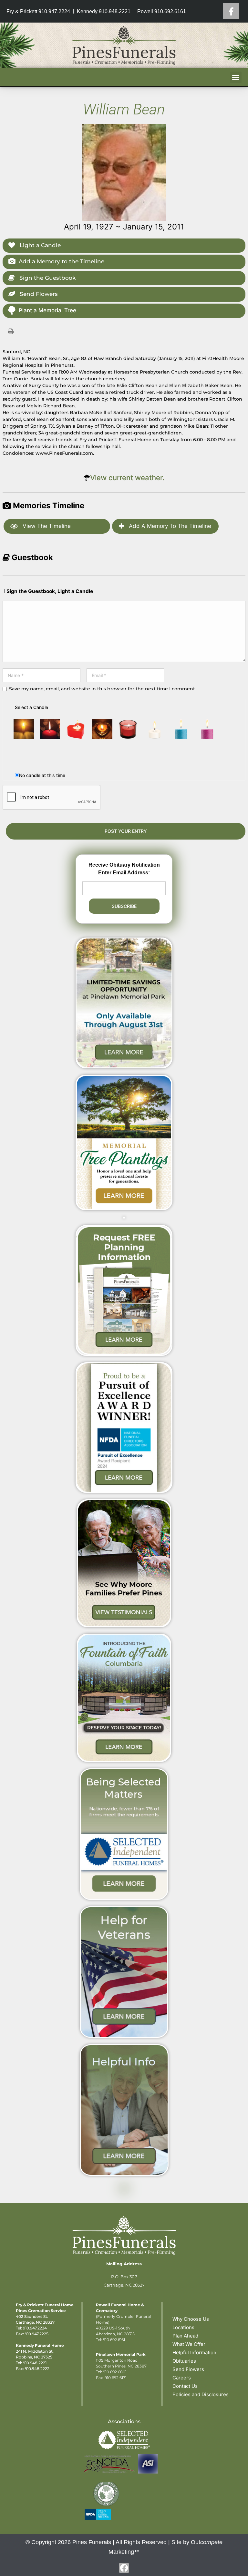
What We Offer (189, 2344)
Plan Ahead (185, 2336)
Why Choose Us (191, 2319)
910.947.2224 (35, 2328)
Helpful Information (194, 2352)
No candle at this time (42, 775)
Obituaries (184, 2361)
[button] (236, 77)
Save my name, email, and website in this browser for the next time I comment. (103, 689)
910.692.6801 (115, 2372)
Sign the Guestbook (47, 278)
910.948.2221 (35, 2363)
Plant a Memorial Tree (47, 310)
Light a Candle (39, 245)
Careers (182, 2378)
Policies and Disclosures (201, 2394)
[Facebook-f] (124, 2568)
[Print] (11, 331)
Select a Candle (31, 707)
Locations (183, 2327)
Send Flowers (38, 294)
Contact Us (185, 2386)
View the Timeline (46, 526)
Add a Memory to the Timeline (62, 261)
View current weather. (127, 478)
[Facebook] (231, 11)
